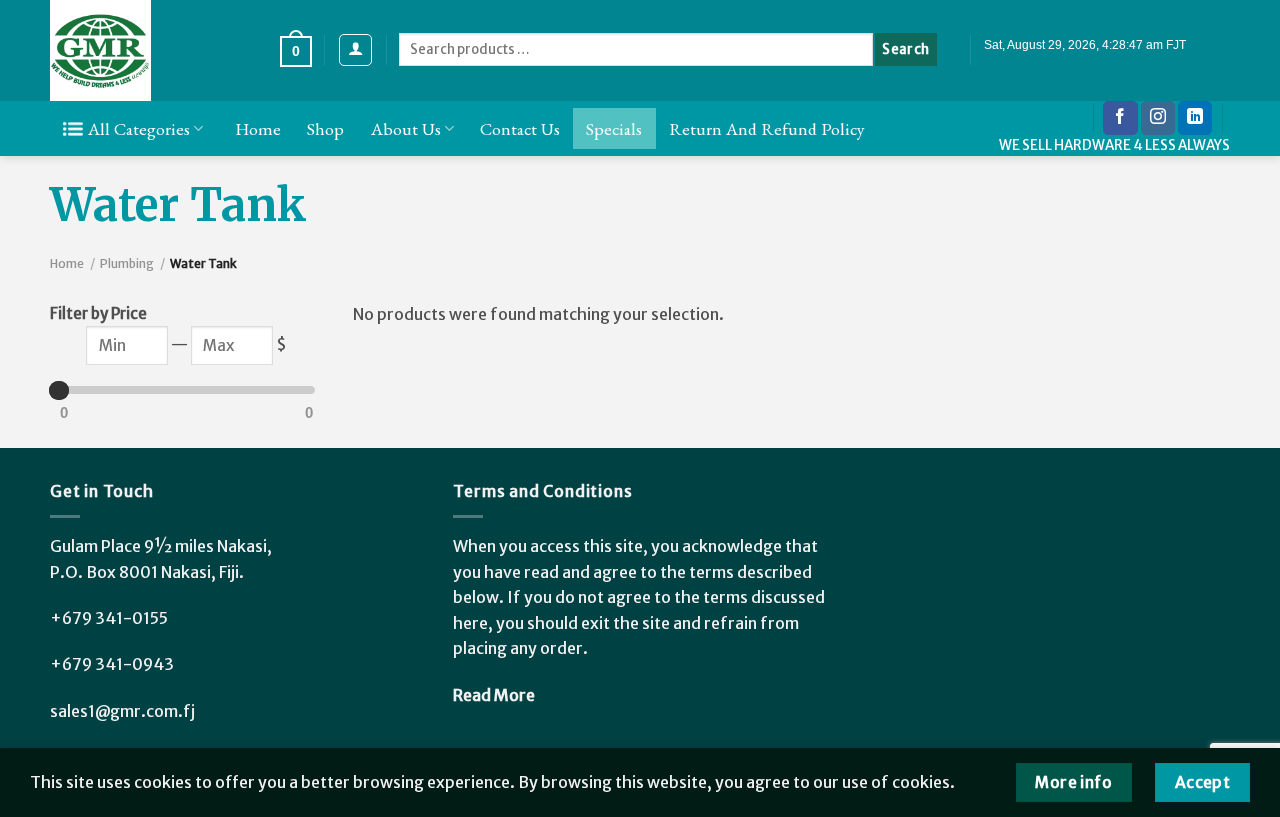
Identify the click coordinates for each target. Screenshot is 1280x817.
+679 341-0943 (112, 664)
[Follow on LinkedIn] (1195, 118)
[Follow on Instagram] (1158, 118)
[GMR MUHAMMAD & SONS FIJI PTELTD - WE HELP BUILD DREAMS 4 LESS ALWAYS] (150, 50)
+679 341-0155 (109, 618)
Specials (614, 128)
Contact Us (520, 128)
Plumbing (127, 263)
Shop (325, 128)
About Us (406, 128)
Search (905, 49)
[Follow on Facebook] (1120, 118)
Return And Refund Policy (767, 128)
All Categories (139, 128)
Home (258, 128)
